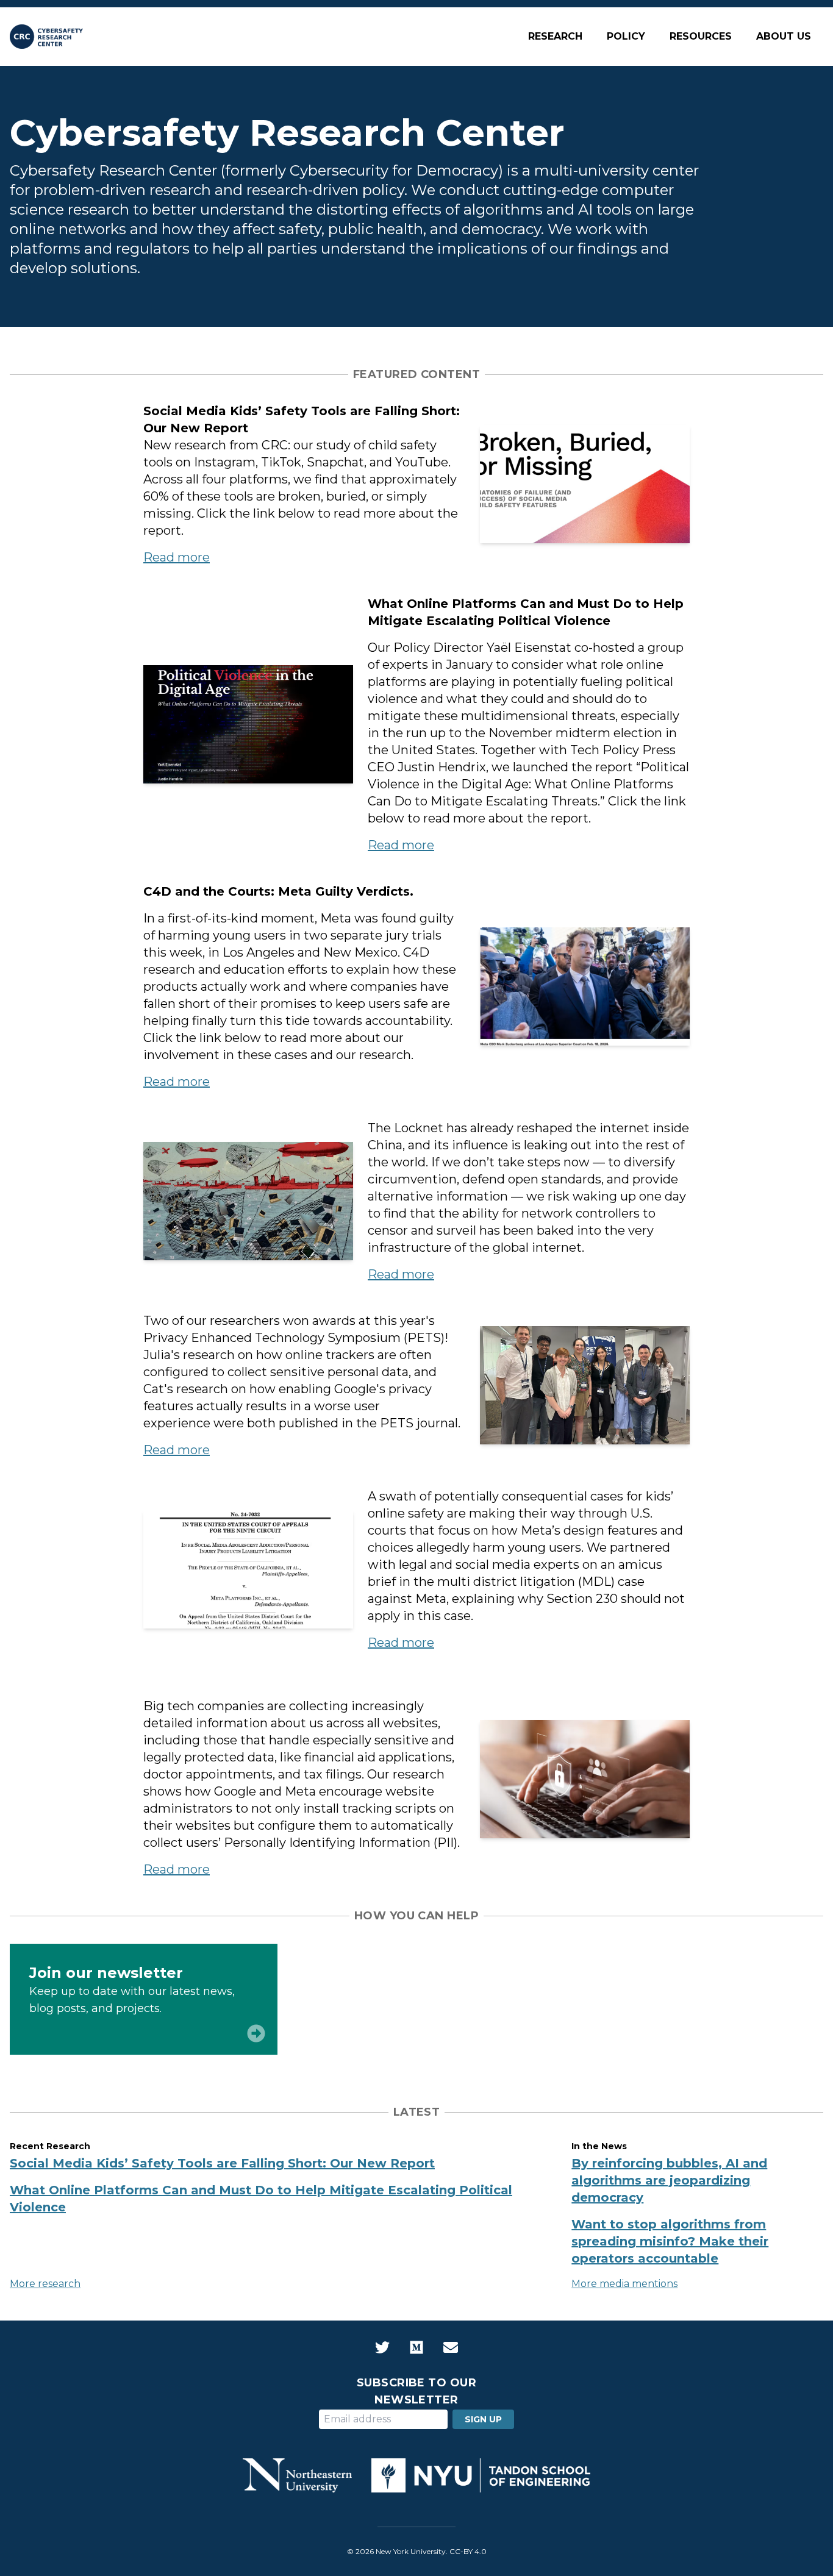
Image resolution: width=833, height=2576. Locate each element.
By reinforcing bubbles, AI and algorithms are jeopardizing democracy (669, 2180)
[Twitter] (382, 2347)
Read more (177, 557)
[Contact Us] (451, 2347)
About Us (784, 36)
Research (555, 36)
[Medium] (416, 2347)
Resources (701, 36)
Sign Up (483, 2419)
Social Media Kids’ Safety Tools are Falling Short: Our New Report (222, 2163)
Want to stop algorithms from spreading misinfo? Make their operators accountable (670, 2241)
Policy (626, 36)
